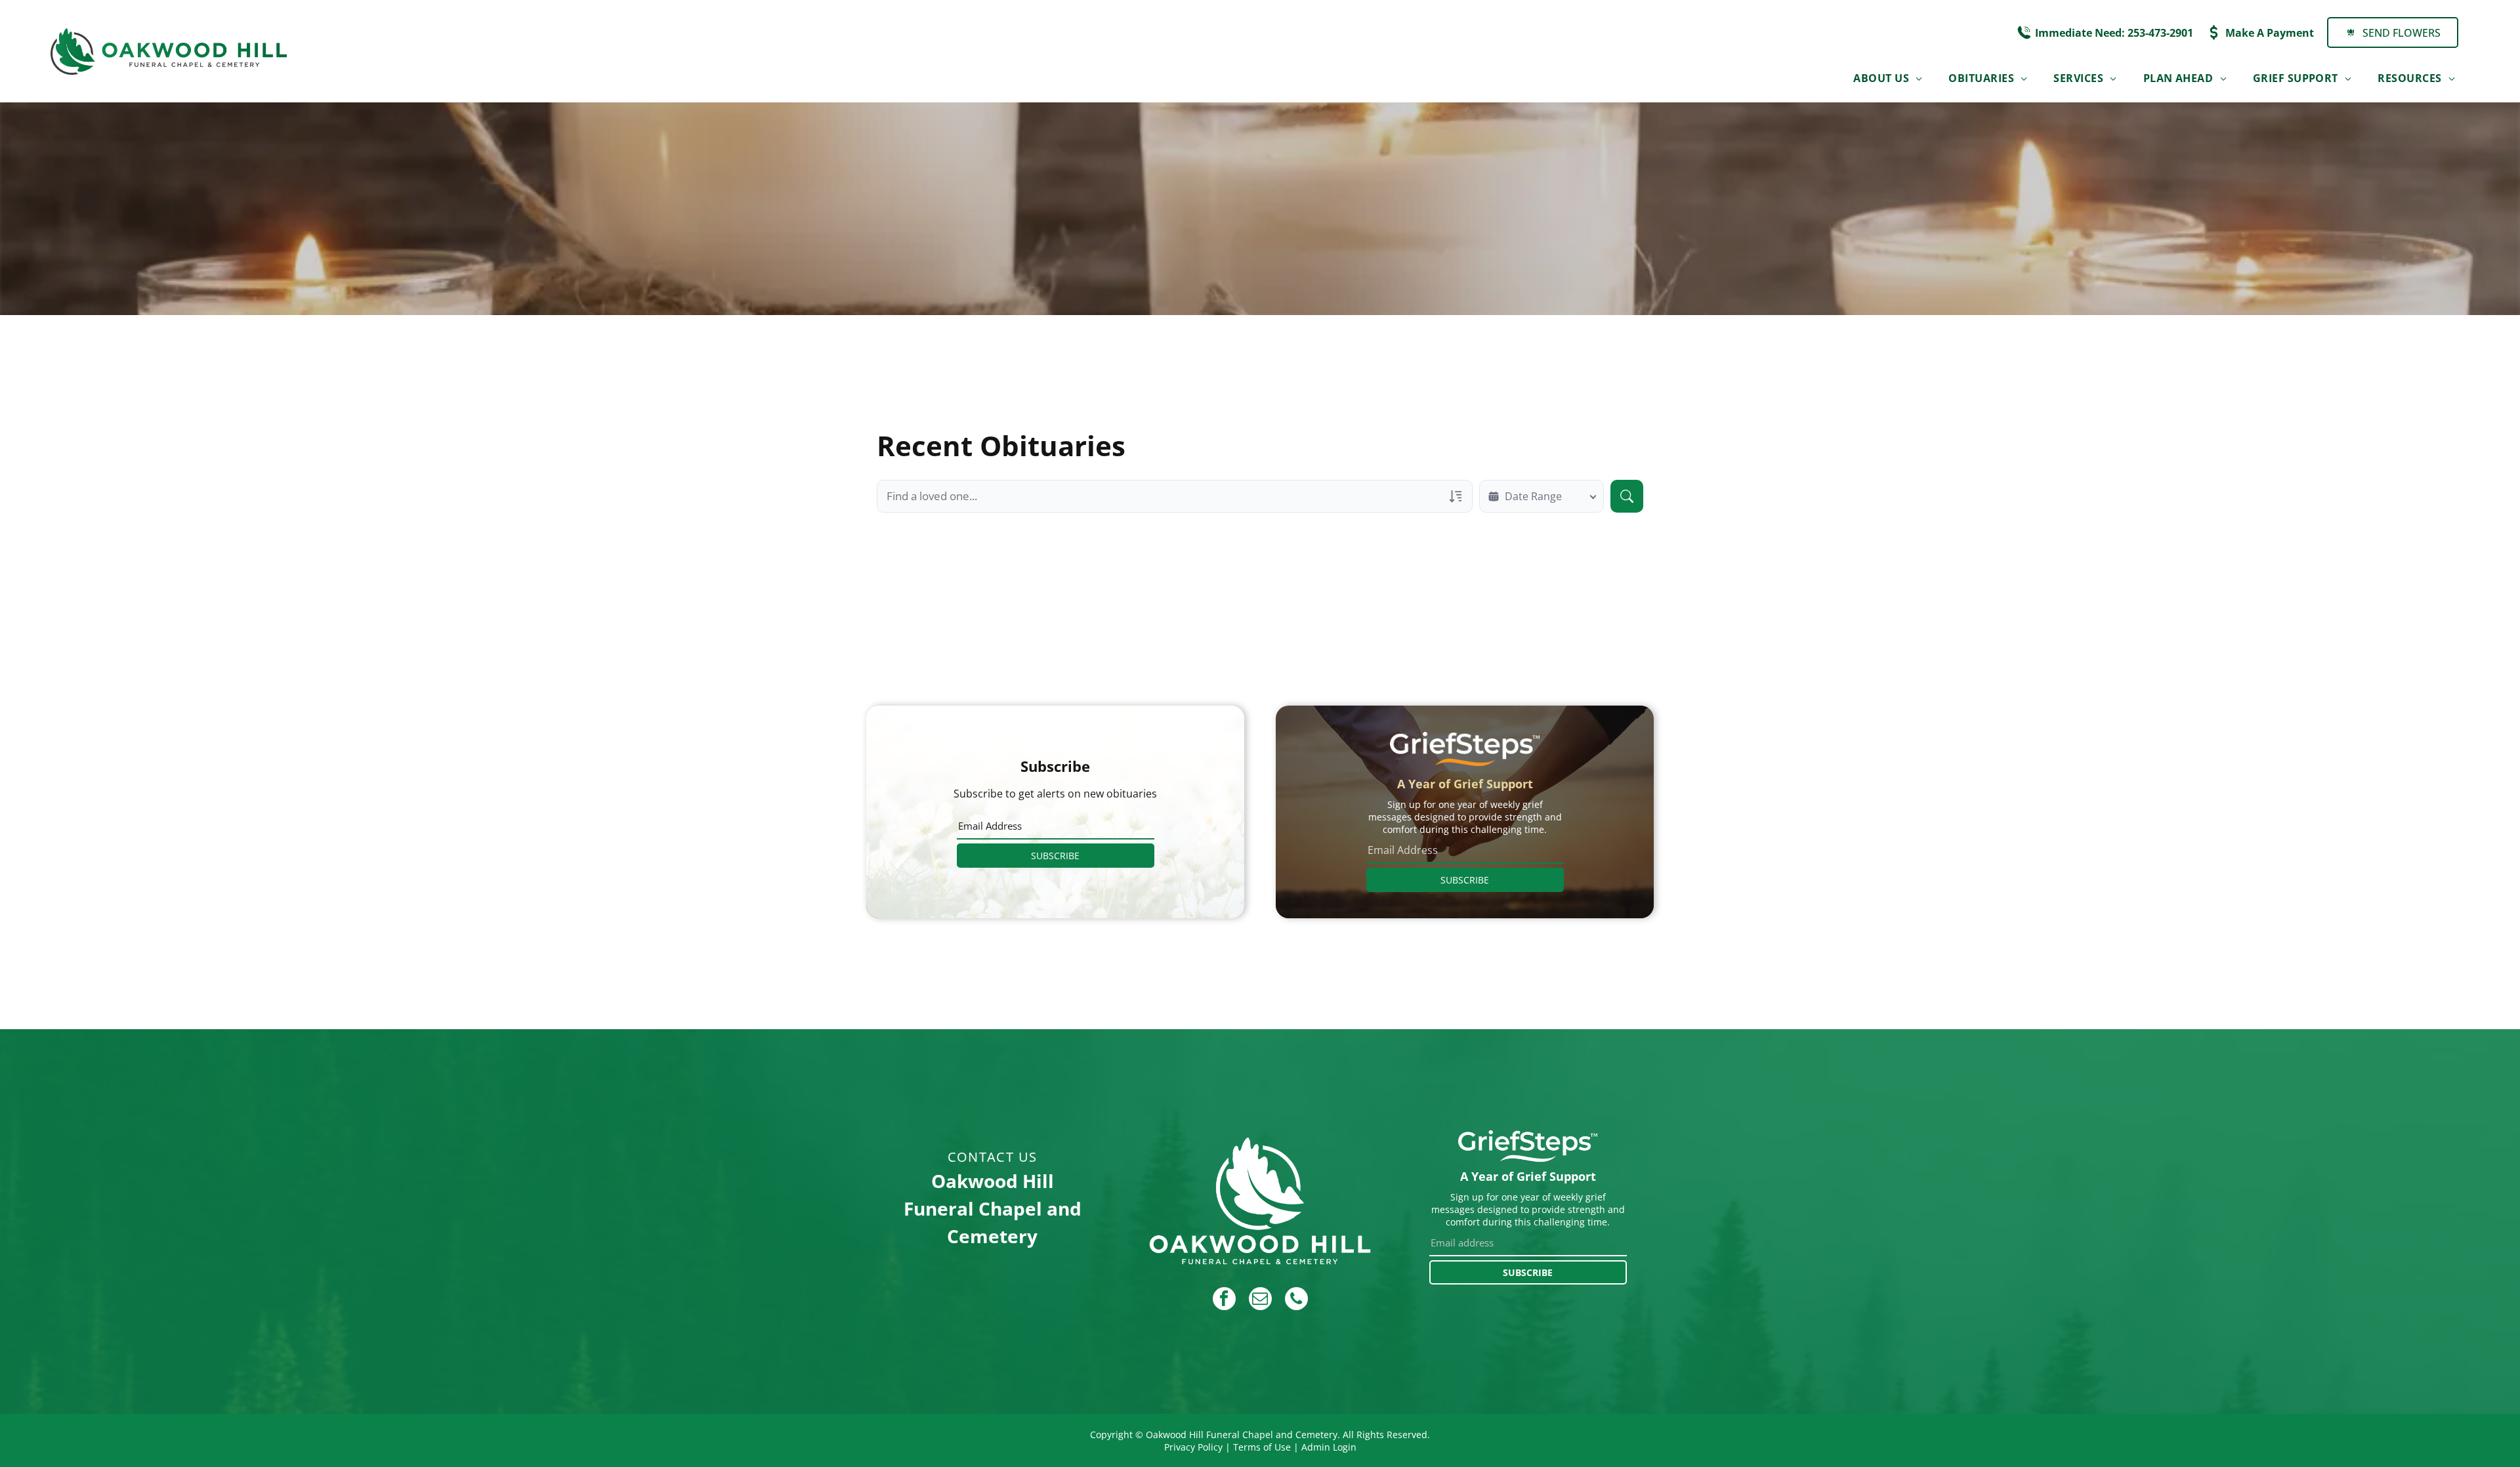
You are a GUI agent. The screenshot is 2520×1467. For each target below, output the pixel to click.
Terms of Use (1262, 1447)
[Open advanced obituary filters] (1456, 496)
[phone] (1296, 1300)
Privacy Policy (1193, 1447)
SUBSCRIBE (1055, 856)
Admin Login (1329, 1447)
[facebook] (1224, 1300)
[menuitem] (1888, 78)
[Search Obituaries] (1627, 496)
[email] (1260, 1300)
